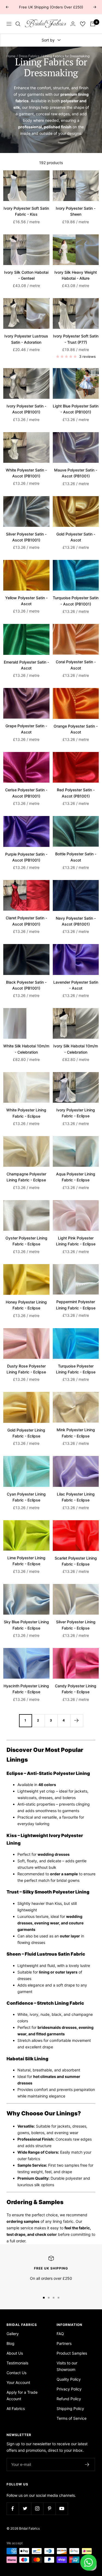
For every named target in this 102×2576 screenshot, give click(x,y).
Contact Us (16, 2373)
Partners (64, 2343)
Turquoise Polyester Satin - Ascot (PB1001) (76, 601)
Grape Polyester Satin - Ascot (26, 729)
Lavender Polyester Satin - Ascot (76, 985)
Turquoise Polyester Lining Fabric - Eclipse (76, 1369)
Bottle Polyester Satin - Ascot (76, 857)
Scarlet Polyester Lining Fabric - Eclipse (76, 1561)
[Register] (87, 2465)
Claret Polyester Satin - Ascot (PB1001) (26, 921)
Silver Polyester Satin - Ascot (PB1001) (26, 537)
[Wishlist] (83, 24)
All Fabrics (16, 2408)
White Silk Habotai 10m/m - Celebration (26, 1049)
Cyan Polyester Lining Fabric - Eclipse (26, 1497)
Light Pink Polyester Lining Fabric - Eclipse (76, 1241)
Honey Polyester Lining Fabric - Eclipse (26, 1305)
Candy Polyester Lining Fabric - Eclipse (76, 1689)
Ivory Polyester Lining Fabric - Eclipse (76, 1113)
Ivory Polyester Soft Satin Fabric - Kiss (26, 211)
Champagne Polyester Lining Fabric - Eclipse (26, 1177)
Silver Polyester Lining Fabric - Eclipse (76, 1625)
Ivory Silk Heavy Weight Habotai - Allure (76, 275)
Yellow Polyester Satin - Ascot (26, 601)
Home (11, 56)
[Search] (18, 24)
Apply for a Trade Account (22, 2395)
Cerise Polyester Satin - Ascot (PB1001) (26, 793)
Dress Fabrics (29, 56)
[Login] (73, 24)
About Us (15, 2353)
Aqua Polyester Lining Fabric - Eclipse (76, 1177)
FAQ (60, 2334)
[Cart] (93, 24)
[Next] (77, 1721)
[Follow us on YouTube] (62, 2509)
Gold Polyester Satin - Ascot (76, 537)
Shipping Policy (70, 2408)
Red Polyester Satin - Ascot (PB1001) (76, 793)
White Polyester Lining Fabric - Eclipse (26, 1113)
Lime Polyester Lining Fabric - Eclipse (26, 1561)
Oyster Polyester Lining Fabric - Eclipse (26, 1241)
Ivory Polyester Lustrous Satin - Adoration (26, 339)
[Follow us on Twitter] (25, 2509)
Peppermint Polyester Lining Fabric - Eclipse (76, 1305)
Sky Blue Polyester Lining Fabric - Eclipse (26, 1625)
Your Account (18, 2382)
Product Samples (72, 2353)
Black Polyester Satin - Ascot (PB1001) (26, 985)
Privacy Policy (69, 2389)
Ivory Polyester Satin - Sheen (76, 211)
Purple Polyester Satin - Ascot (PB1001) (26, 857)
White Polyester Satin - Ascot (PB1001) (26, 473)
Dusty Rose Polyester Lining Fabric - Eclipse (26, 1369)
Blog (10, 2343)
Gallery (13, 2334)
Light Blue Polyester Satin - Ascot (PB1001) (76, 409)
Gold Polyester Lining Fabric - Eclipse (26, 1433)
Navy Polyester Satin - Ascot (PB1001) (76, 921)
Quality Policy (69, 2379)
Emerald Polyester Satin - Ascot (26, 665)
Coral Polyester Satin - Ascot (76, 665)
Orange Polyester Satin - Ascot (76, 729)
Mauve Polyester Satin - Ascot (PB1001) (76, 473)
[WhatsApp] (88, 2562)
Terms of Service (72, 2418)
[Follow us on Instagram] (37, 2509)
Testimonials (17, 2363)
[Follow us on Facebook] (13, 2509)
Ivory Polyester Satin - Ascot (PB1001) (26, 409)
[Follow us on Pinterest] (49, 2509)
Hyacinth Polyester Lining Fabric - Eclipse (26, 1689)
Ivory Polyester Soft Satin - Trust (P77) (76, 339)
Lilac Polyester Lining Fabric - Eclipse (76, 1497)
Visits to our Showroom (67, 2366)
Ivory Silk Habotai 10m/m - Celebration (76, 1049)
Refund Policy (69, 2399)
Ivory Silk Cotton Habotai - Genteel (26, 275)
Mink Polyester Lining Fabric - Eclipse (76, 1433)
